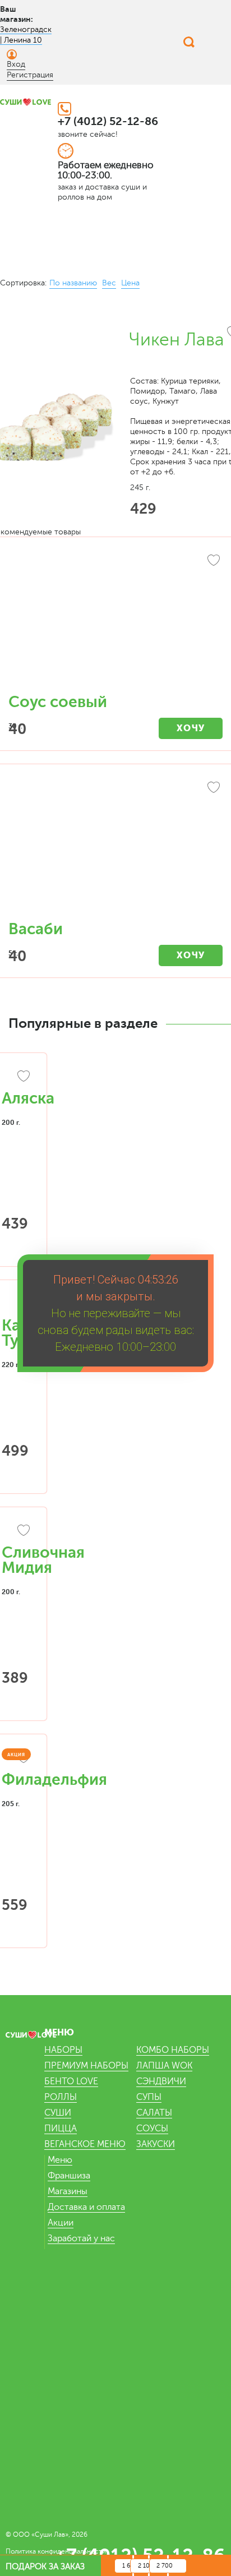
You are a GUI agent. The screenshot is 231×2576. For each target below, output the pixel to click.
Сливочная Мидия (43, 1560)
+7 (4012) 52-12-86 (108, 121)
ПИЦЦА (61, 2129)
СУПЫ (149, 2097)
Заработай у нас (81, 2238)
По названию (73, 283)
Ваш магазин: (17, 14)
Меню (60, 2160)
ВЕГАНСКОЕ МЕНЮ (85, 2144)
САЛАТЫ (154, 2113)
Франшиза (69, 2176)
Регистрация (30, 75)
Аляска (28, 1098)
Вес (109, 283)
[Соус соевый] (115, 621)
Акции (61, 2223)
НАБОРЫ (63, 2050)
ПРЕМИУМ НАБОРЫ (86, 2066)
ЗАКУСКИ (156, 2144)
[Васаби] (115, 848)
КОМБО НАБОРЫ (173, 2050)
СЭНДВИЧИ (161, 2081)
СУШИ (58, 2113)
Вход (16, 64)
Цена (130, 283)
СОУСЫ (152, 2129)
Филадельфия (54, 1780)
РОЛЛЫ (61, 2097)
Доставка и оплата (86, 2207)
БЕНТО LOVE (71, 2081)
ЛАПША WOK (164, 2066)
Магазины (68, 2191)
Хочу (191, 728)
